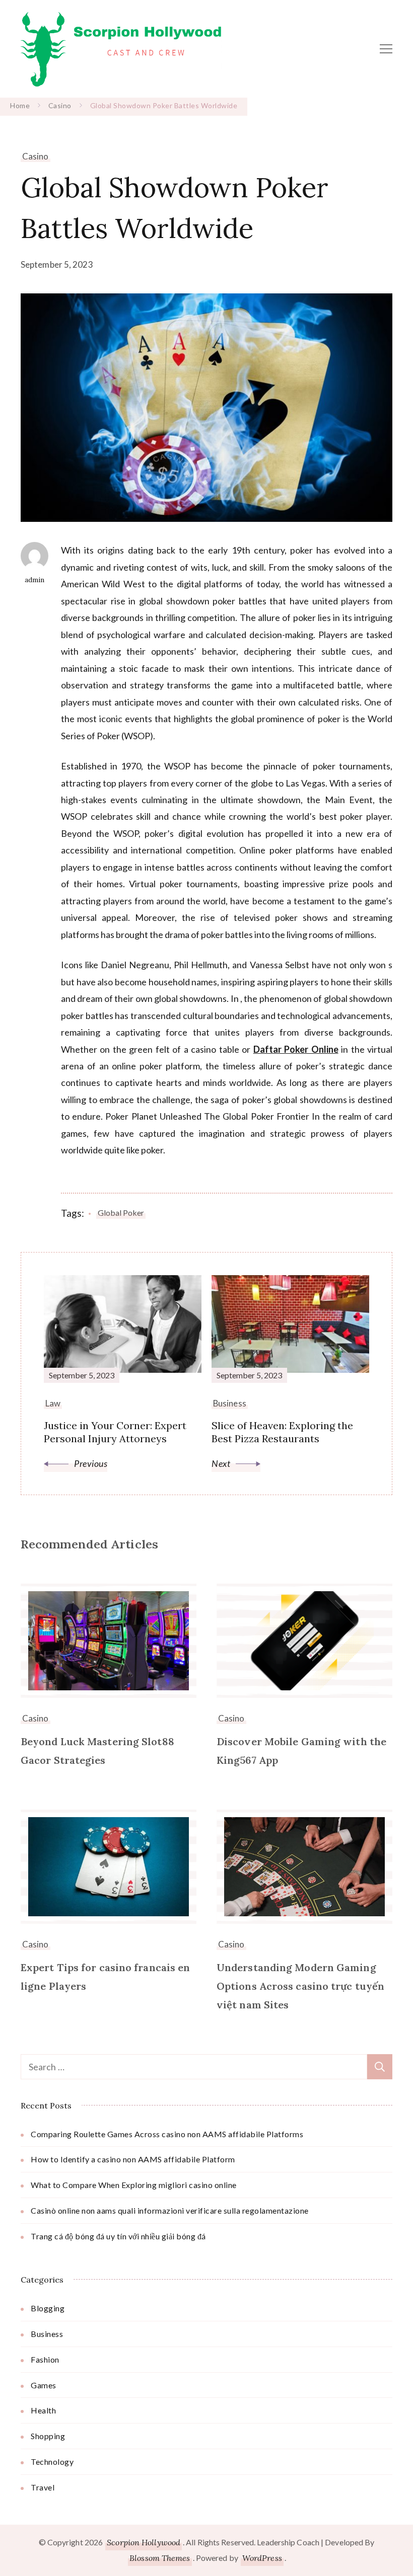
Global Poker (121, 1213)
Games (44, 2385)
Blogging (48, 2308)
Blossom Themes (160, 2558)
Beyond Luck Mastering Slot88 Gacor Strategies (97, 1751)
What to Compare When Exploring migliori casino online (134, 2185)
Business (47, 2334)
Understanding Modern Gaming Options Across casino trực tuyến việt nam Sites (300, 1986)
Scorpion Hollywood (144, 2542)
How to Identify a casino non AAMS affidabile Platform (133, 2159)
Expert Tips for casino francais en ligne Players (105, 1977)
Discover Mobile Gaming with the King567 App (301, 1751)
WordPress (262, 2558)
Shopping (48, 2436)
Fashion (45, 2359)
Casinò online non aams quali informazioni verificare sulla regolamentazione (170, 2210)
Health (43, 2410)
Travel (43, 2487)
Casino (36, 156)
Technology (52, 2462)
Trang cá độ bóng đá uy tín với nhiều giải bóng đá (118, 2236)
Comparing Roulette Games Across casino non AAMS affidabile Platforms (167, 2134)
